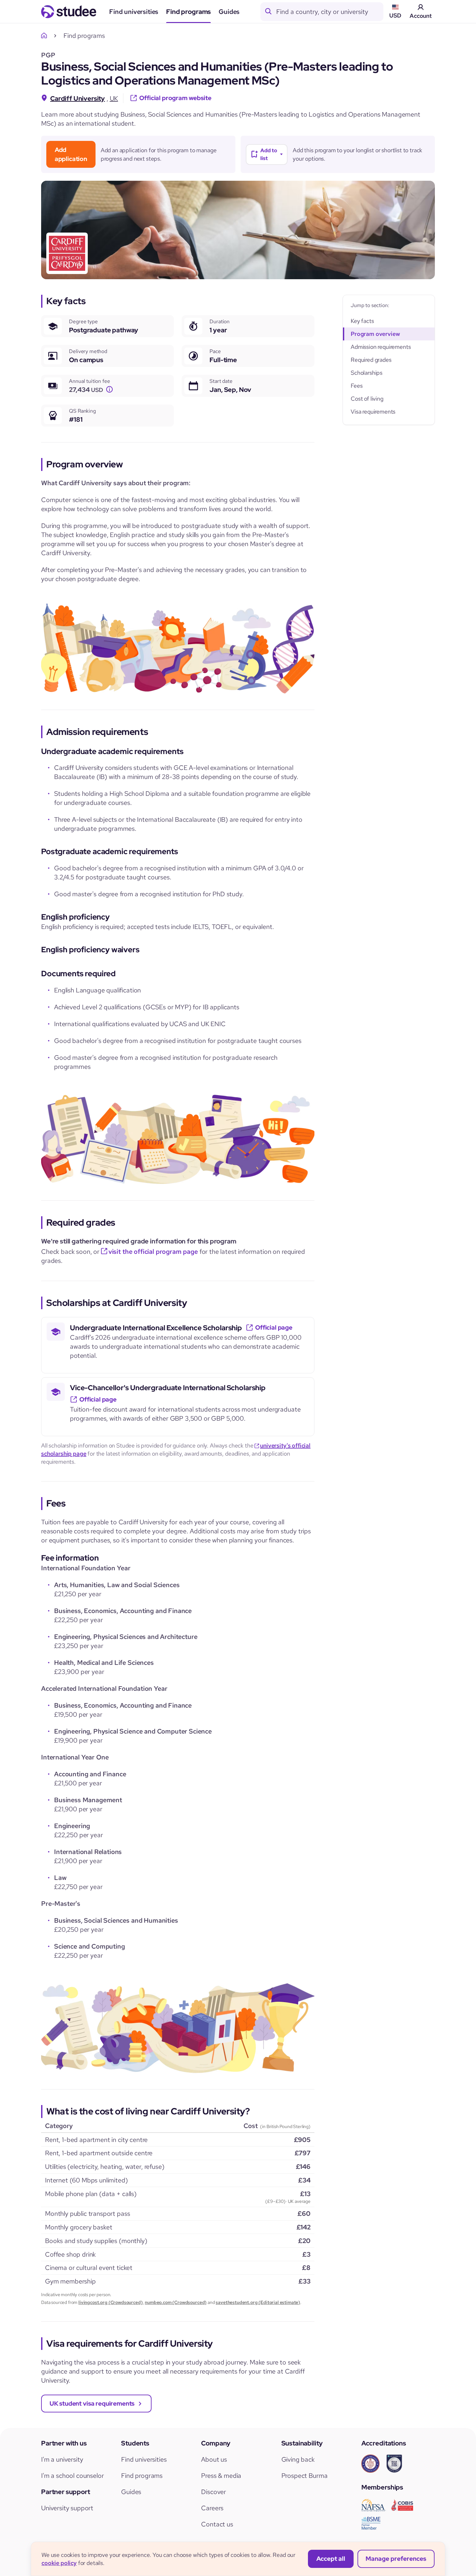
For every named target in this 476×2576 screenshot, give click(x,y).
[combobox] (330, 12)
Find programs (188, 12)
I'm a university (62, 2459)
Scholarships (367, 373)
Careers (212, 2508)
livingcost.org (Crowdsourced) (110, 2302)
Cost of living (367, 399)
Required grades (371, 360)
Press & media (221, 2476)
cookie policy (59, 2563)
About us (214, 2459)
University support (67, 2508)
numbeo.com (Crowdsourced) (176, 2302)
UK (114, 98)
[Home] (46, 36)
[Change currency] (109, 389)
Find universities (134, 12)
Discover (214, 2492)
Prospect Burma (305, 2476)
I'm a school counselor (72, 2476)
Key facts (362, 321)
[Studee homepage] (69, 12)
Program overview (375, 334)
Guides (229, 12)
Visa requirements (373, 412)
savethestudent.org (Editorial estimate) (258, 2302)
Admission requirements (381, 347)
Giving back (298, 2459)
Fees (357, 386)
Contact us (217, 2524)
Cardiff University (78, 98)
